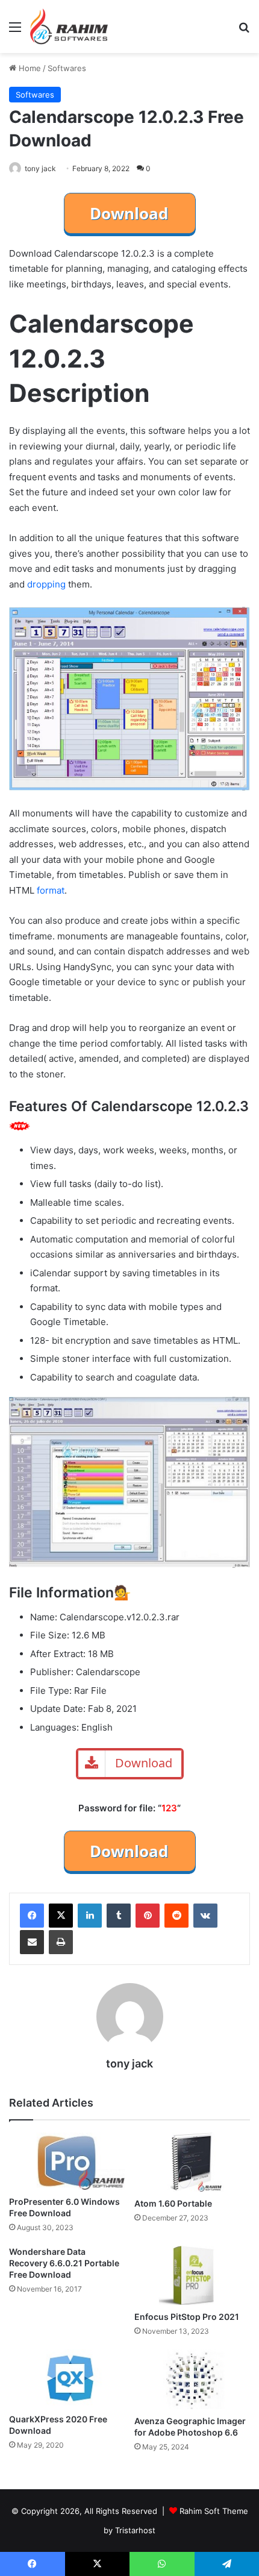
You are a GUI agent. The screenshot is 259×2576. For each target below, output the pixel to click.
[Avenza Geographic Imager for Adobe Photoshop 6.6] (192, 2379)
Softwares (67, 68)
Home (29, 68)
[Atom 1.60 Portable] (192, 2162)
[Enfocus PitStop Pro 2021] (192, 2275)
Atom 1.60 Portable (173, 2203)
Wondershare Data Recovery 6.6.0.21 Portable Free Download (64, 2263)
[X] (61, 1916)
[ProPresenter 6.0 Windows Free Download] (67, 2161)
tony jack (40, 168)
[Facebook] (32, 1916)
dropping (46, 584)
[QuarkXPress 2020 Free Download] (67, 2378)
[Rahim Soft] (69, 27)
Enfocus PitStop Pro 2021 (187, 2317)
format (51, 890)
